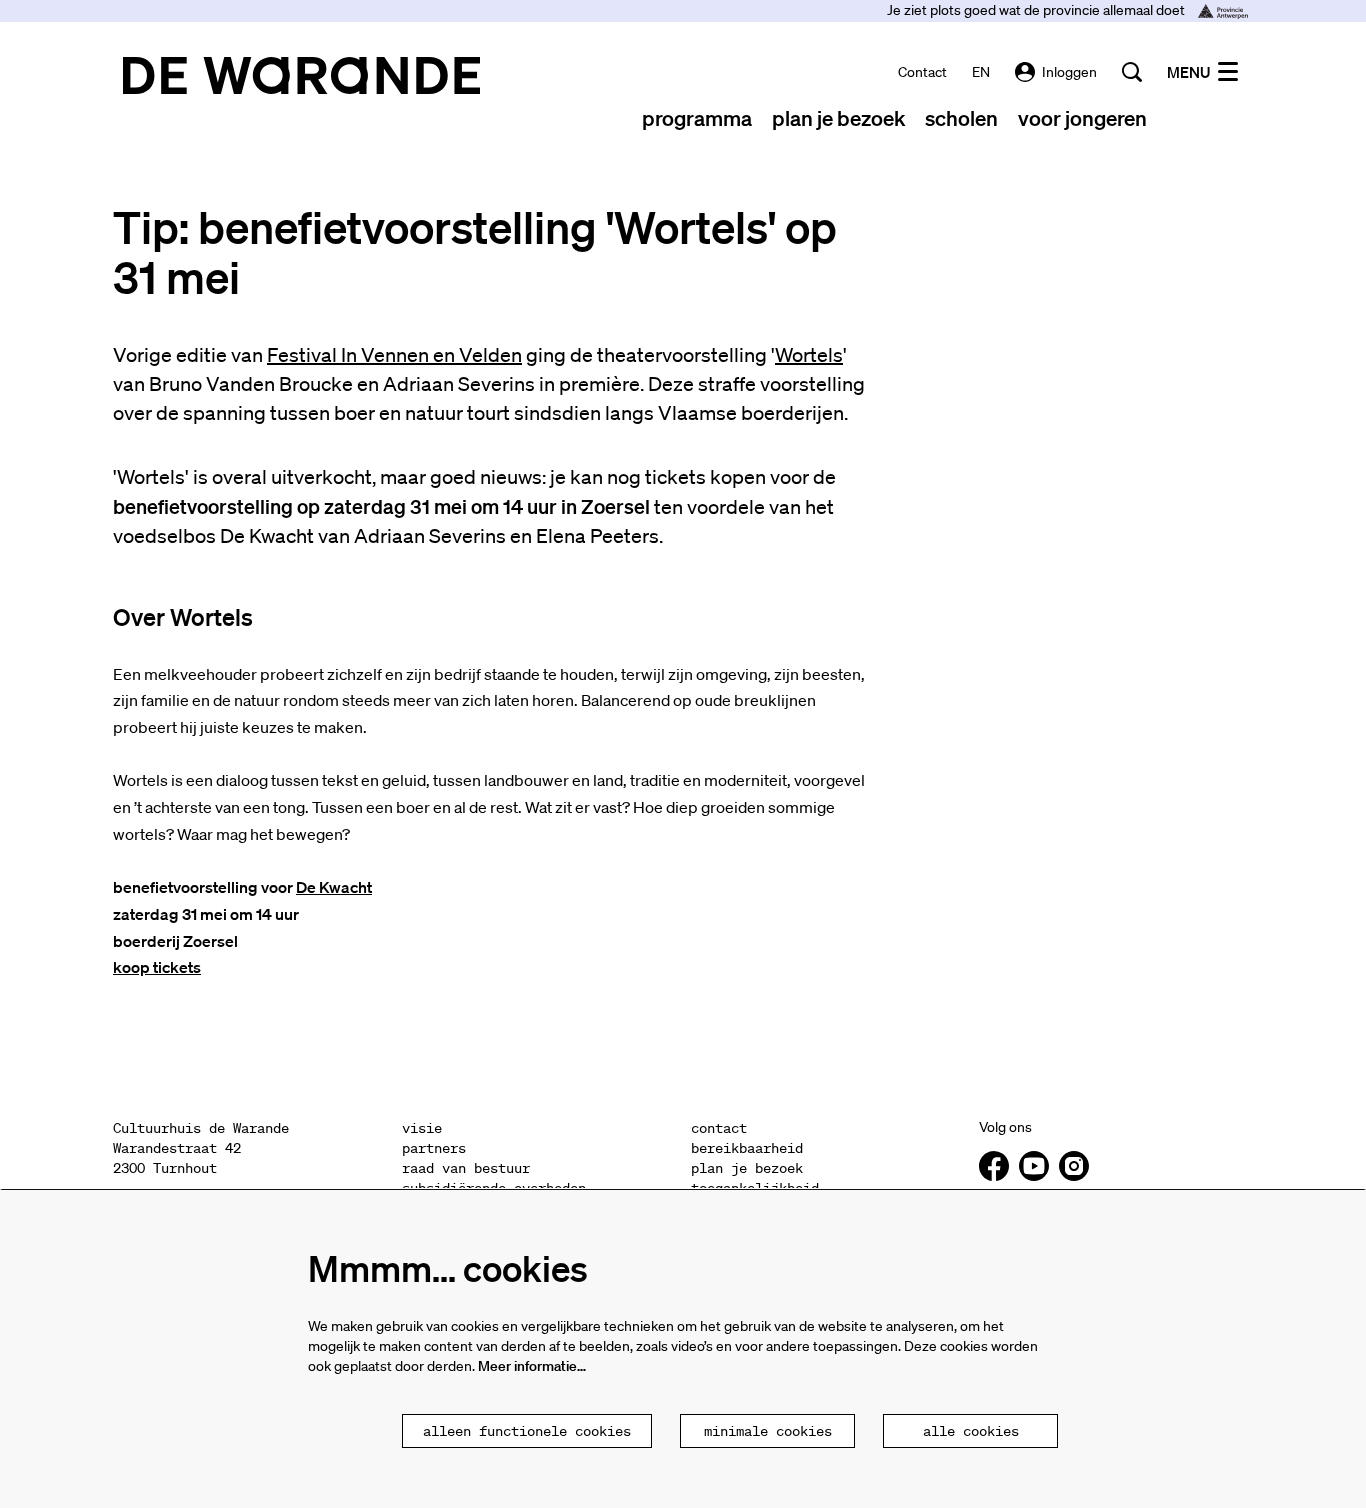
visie (422, 1128)
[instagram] (1074, 1166)
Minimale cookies (768, 1431)
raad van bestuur (466, 1168)
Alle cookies (971, 1431)
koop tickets (157, 967)
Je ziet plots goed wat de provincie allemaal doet (1037, 10)
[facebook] (994, 1166)
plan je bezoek (747, 1168)
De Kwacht (334, 887)
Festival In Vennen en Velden (394, 355)
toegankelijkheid (755, 1188)
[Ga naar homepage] (301, 75)
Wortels (809, 355)
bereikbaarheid (747, 1148)
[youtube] (1034, 1166)
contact (922, 72)
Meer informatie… (532, 1366)
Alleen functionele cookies (527, 1431)
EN (981, 72)
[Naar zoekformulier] (1132, 72)
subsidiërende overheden (494, 1188)
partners (434, 1148)
